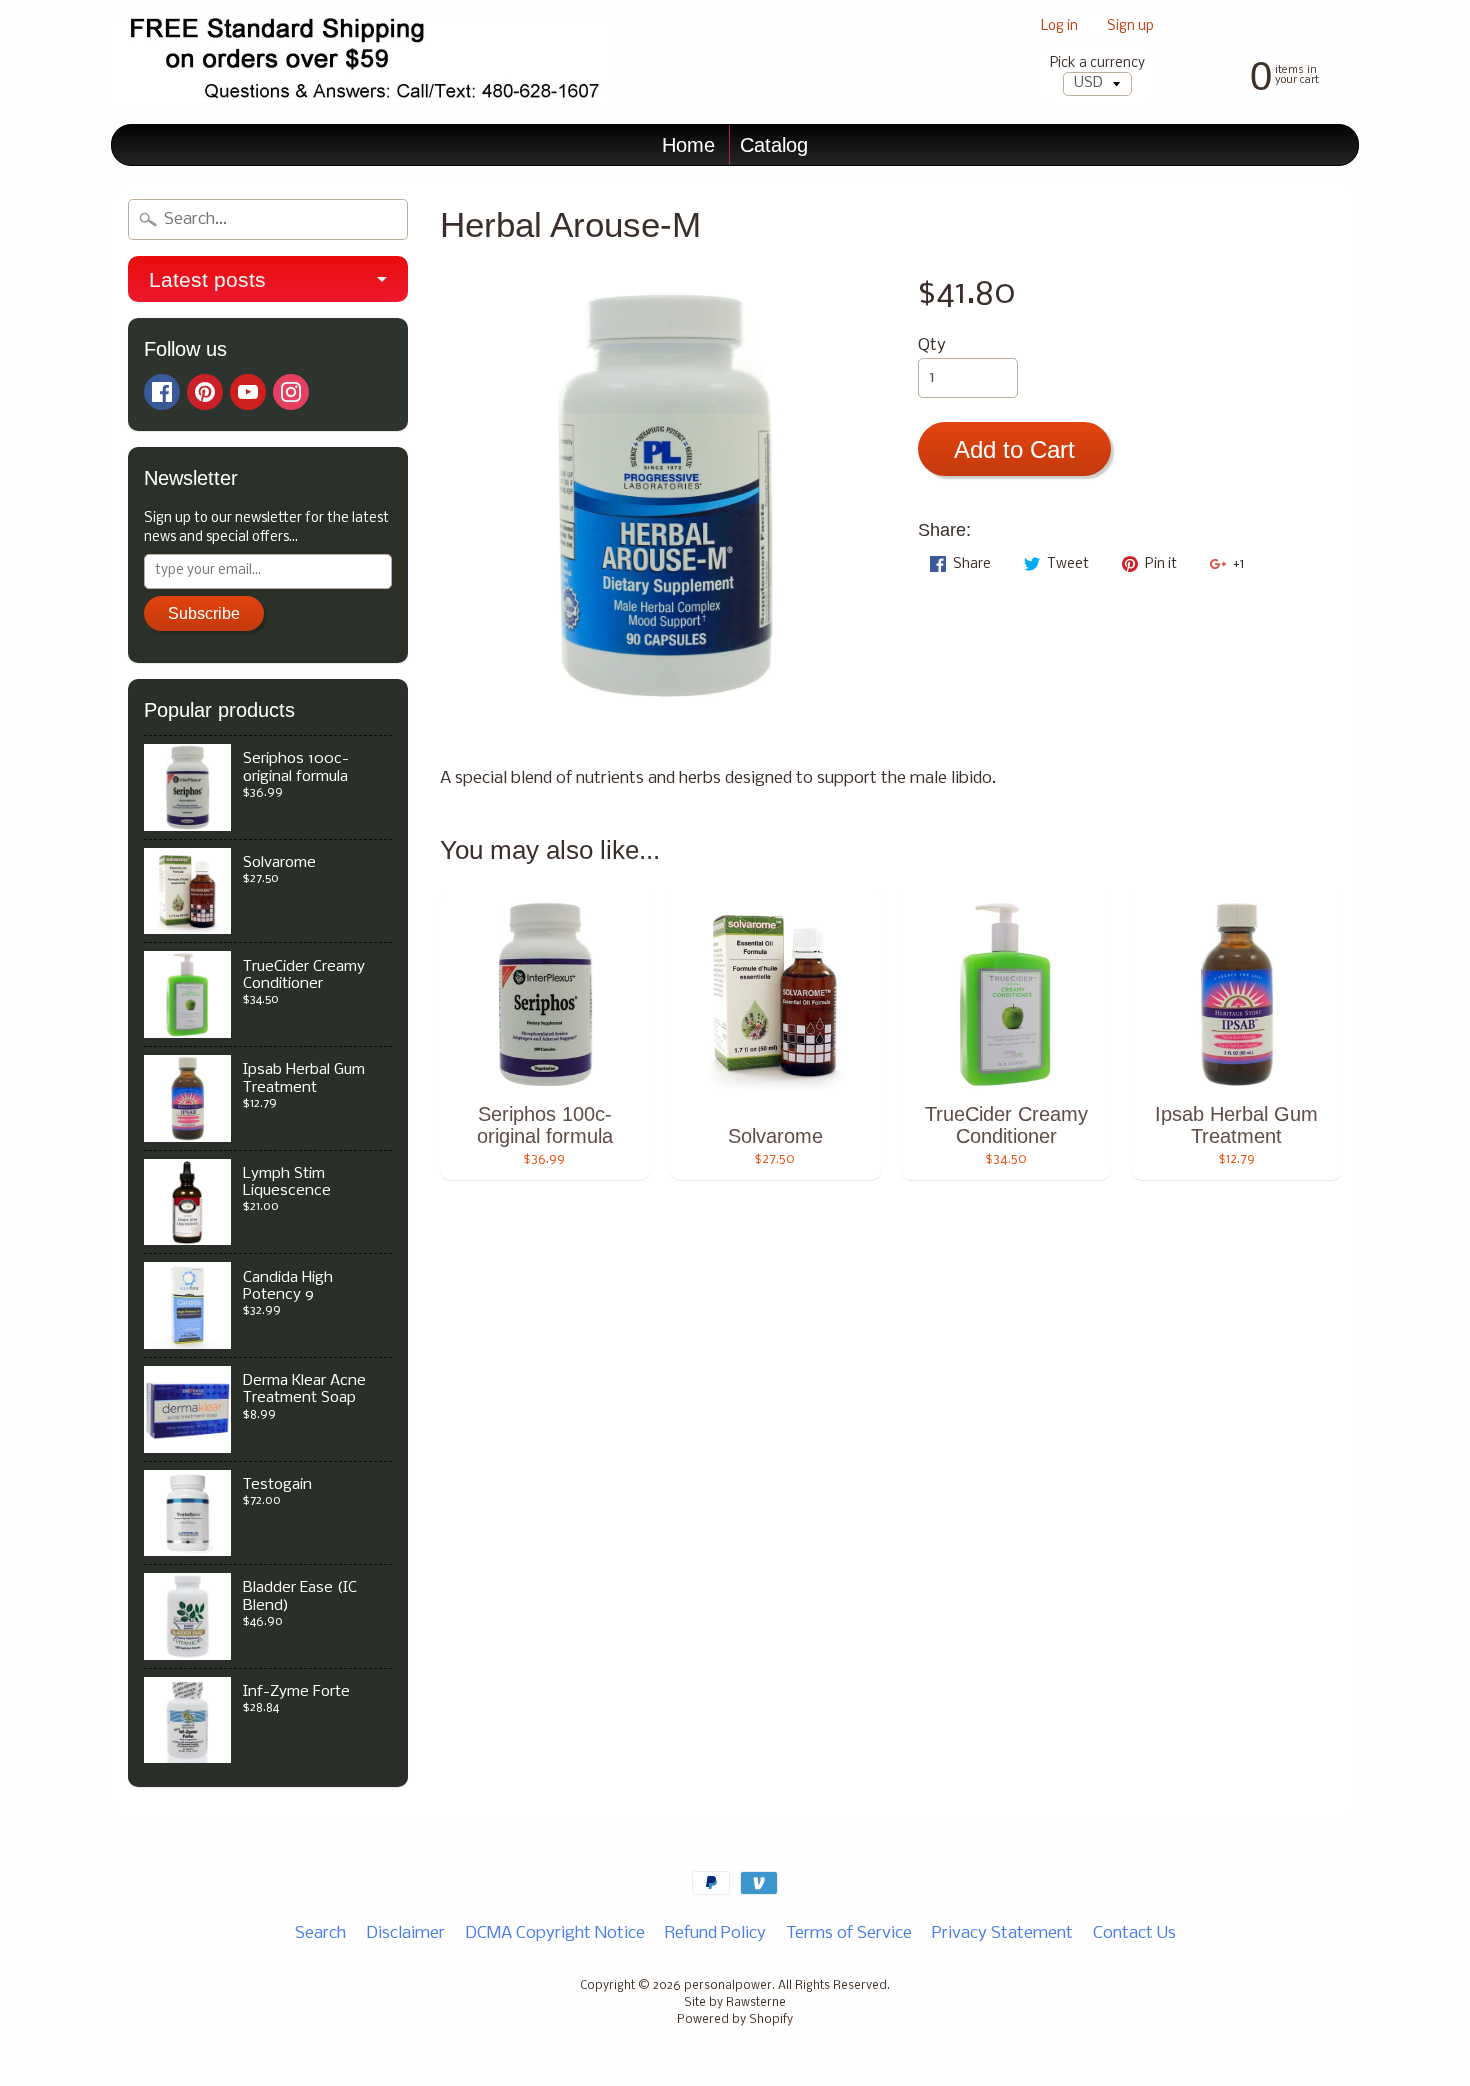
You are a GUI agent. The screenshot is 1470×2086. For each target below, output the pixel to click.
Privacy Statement (1002, 1933)
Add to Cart (1014, 449)
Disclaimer (405, 1933)
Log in (1059, 27)
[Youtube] (248, 392)
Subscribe (204, 613)
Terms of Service (849, 1933)
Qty (932, 345)
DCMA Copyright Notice (555, 1933)
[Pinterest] (205, 392)
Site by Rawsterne (735, 2003)
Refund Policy (715, 1933)
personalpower (728, 1986)
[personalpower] (361, 62)
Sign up (1130, 27)
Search (320, 1933)
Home (688, 145)
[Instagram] (291, 392)
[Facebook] (162, 392)
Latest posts (207, 279)
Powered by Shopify (735, 2020)
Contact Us (1134, 1933)
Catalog (774, 145)
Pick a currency (1097, 63)
